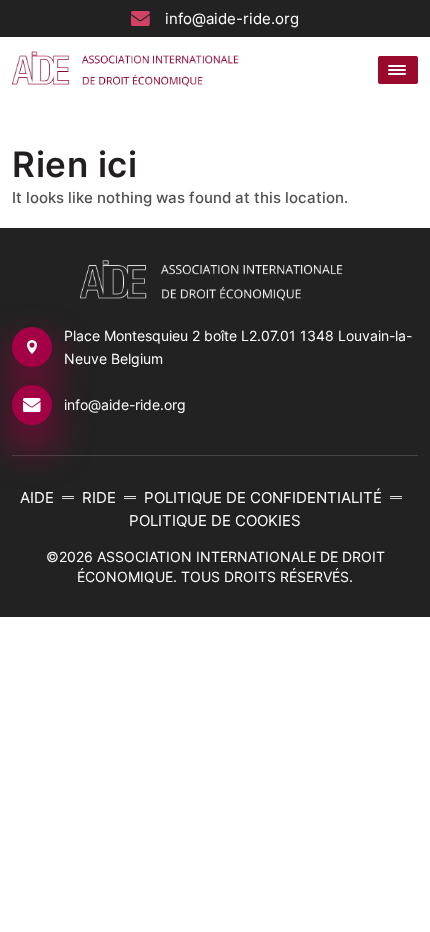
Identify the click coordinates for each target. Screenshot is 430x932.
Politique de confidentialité (263, 497)
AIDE (37, 497)
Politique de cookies (215, 520)
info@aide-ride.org (232, 18)
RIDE (99, 497)
